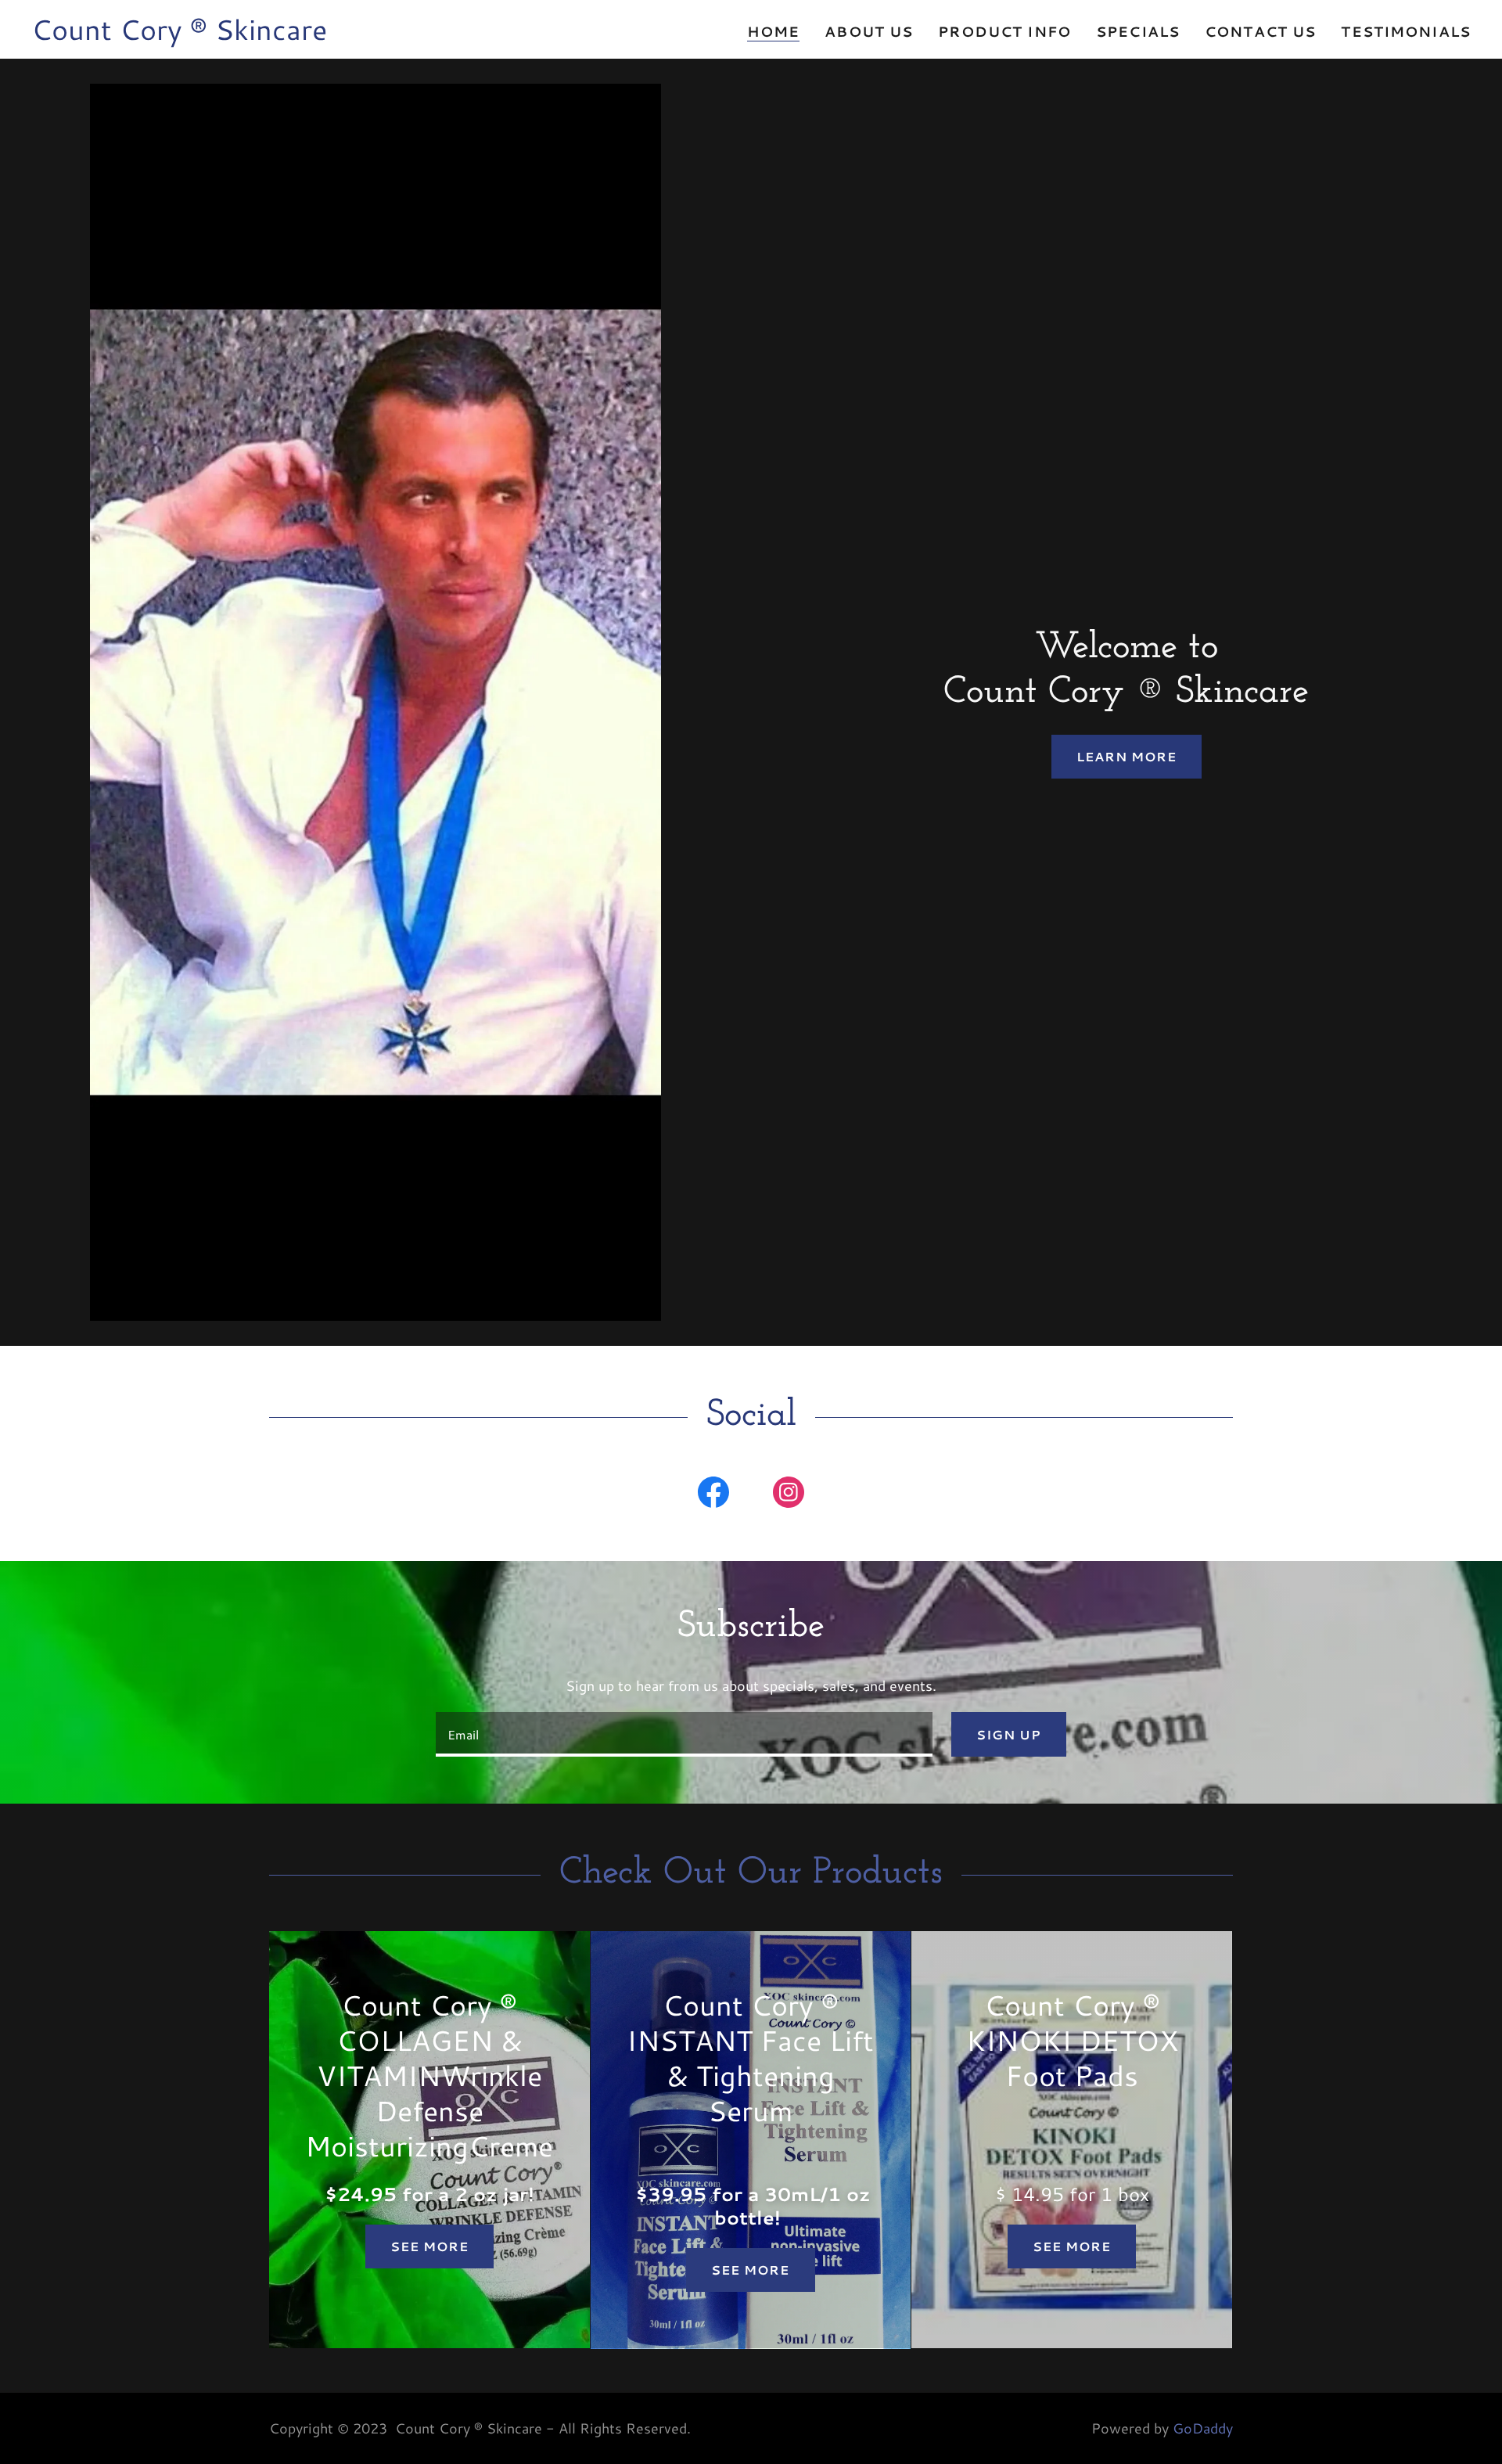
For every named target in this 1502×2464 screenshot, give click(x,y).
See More (429, 2246)
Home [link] (774, 32)
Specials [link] (1138, 31)
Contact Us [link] (1260, 31)
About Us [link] (869, 31)
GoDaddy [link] (1203, 2428)
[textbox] (684, 1734)
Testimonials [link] (1406, 31)
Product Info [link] (1004, 31)
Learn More (1126, 756)
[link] (179, 34)
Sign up (1009, 1734)
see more (1072, 2246)
